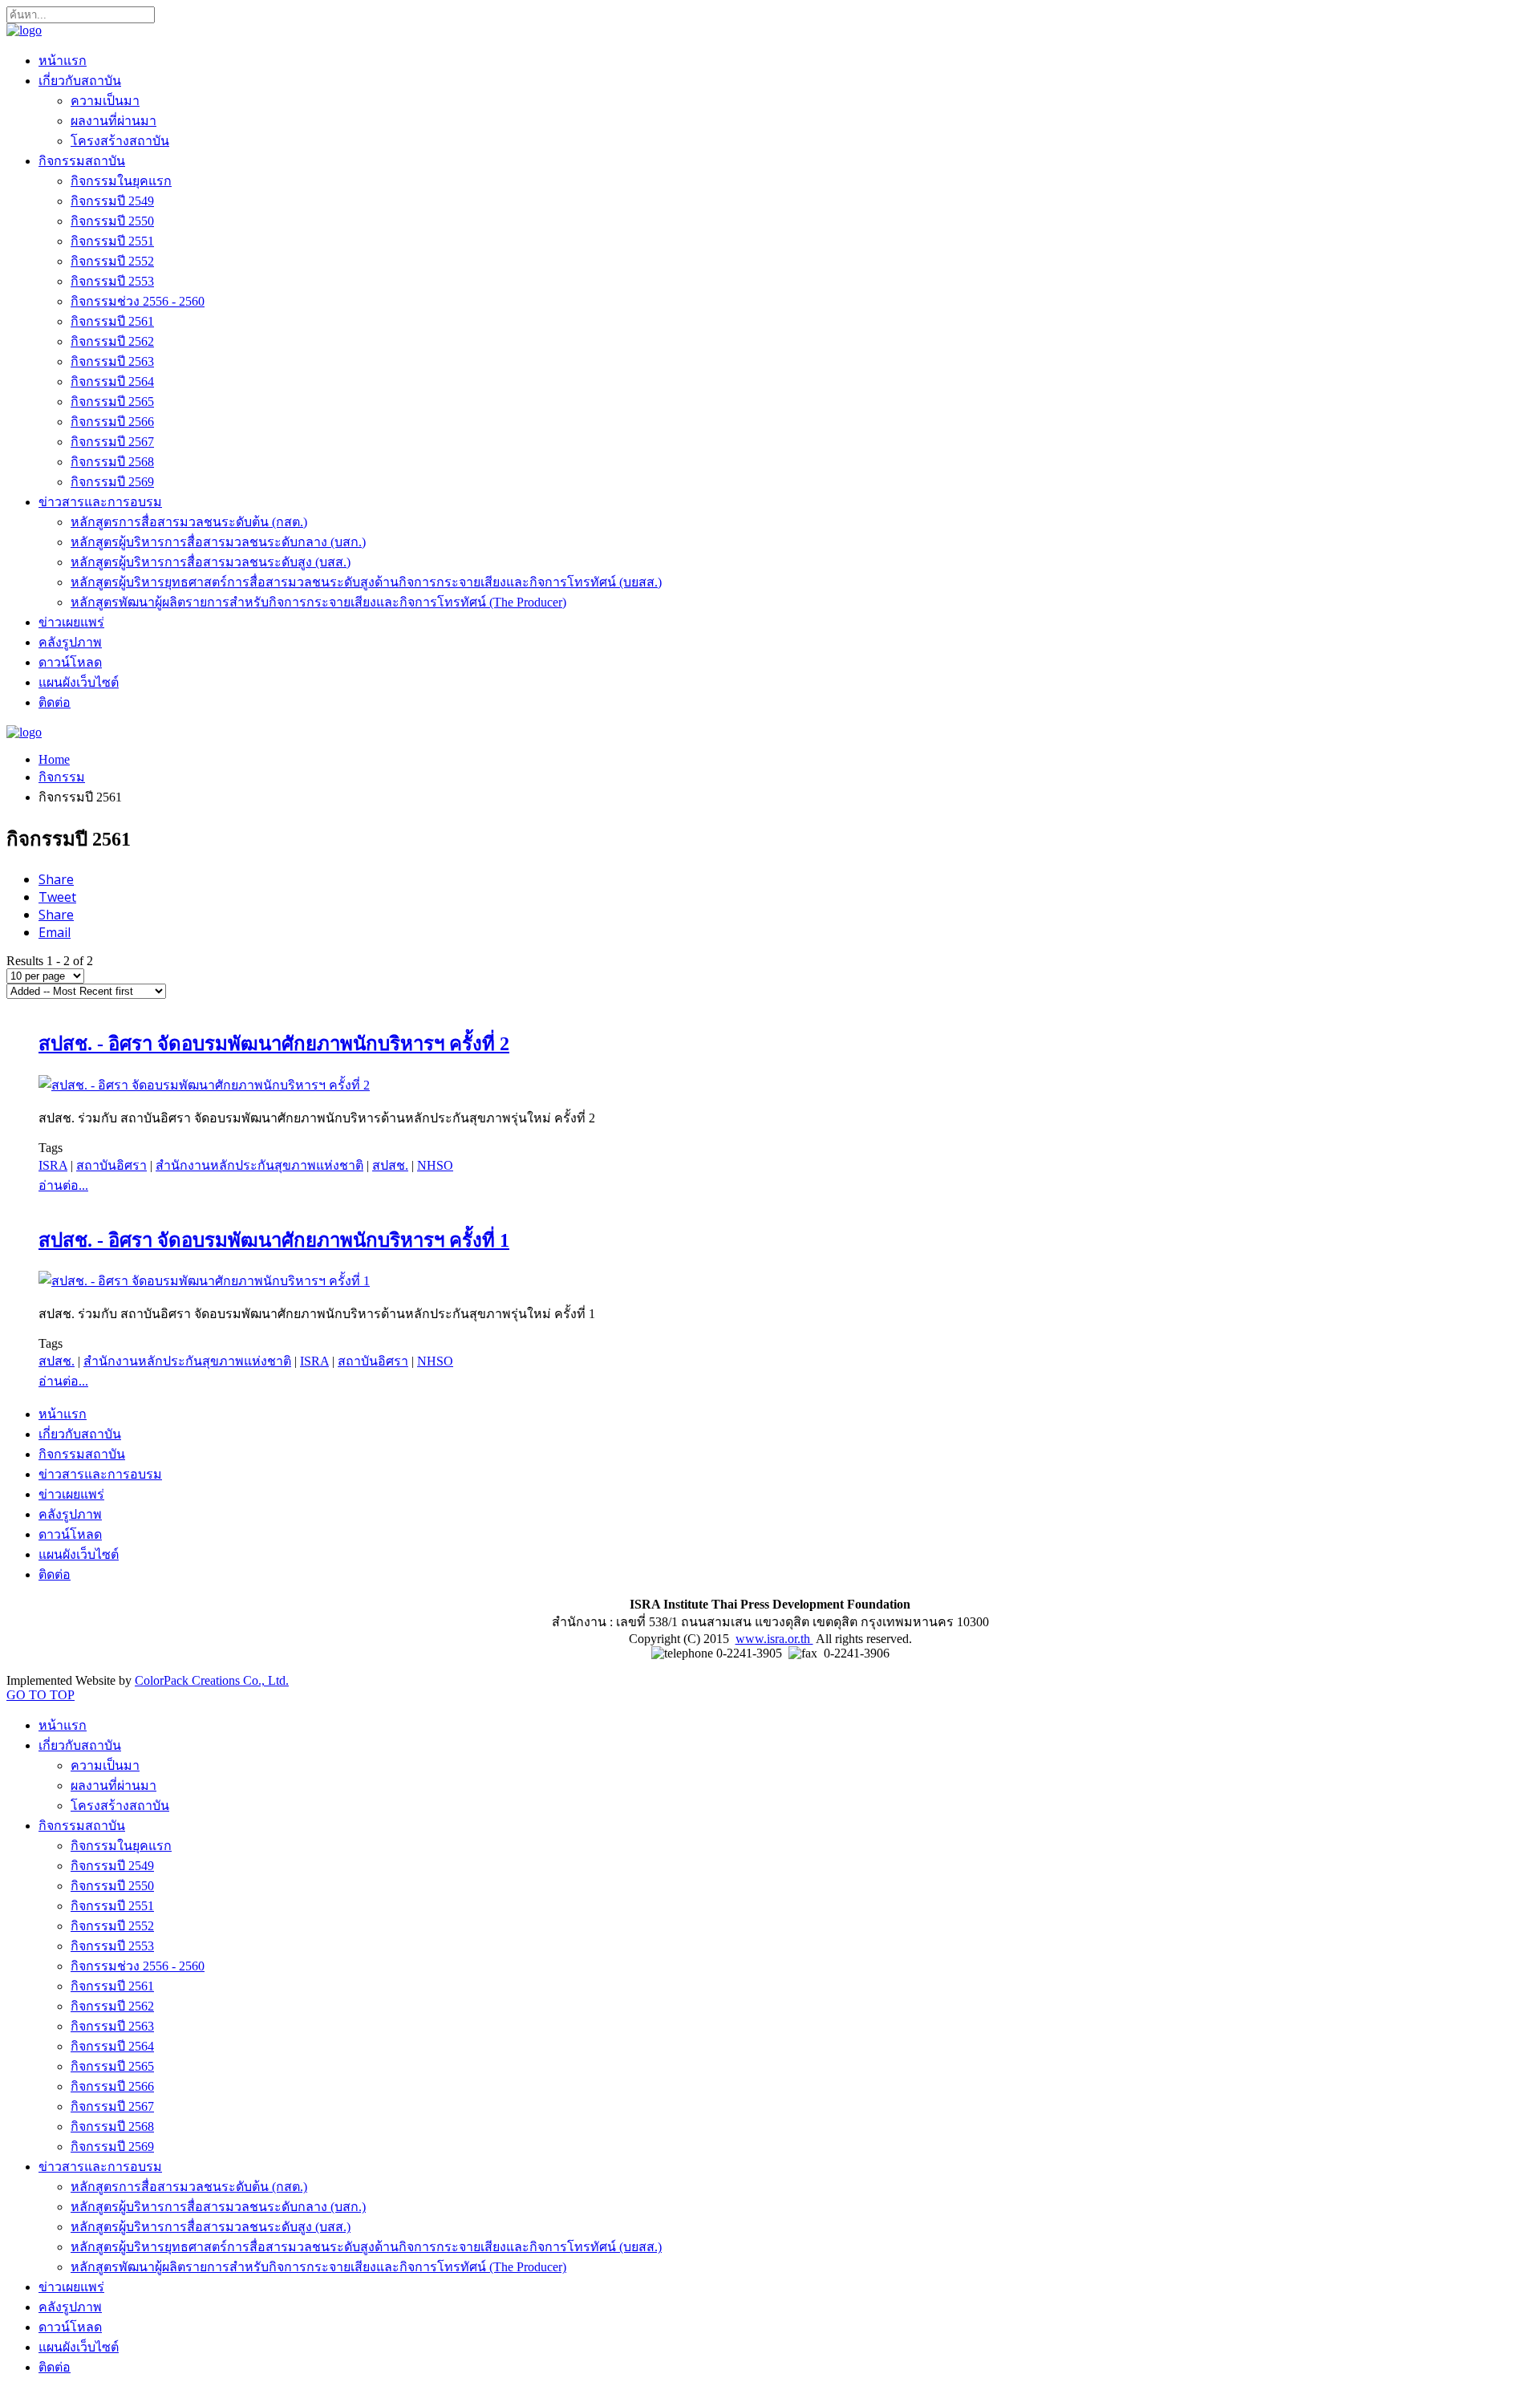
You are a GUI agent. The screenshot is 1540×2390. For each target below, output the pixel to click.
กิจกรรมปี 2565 (112, 402)
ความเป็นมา (105, 101)
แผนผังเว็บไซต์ (79, 682)
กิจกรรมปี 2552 (112, 261)
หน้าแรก (63, 61)
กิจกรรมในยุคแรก (121, 181)
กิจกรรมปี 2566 (112, 422)
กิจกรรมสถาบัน (82, 161)
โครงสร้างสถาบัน (120, 141)
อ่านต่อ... (63, 1185)
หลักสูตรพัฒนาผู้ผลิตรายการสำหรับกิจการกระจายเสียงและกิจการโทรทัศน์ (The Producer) (318, 602)
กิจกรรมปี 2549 (112, 201)
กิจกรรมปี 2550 (112, 221)
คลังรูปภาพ (70, 642)
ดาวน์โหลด (70, 662)
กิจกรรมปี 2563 (112, 361)
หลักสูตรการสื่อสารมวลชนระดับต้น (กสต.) (189, 522)
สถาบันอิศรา (111, 1165)
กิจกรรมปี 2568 (112, 462)
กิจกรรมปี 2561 (112, 321)
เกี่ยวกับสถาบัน (80, 81)
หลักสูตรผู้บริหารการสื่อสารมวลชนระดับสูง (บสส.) (211, 562)
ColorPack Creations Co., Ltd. (212, 1680)
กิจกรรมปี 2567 (112, 442)
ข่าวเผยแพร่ (71, 622)
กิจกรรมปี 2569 (112, 482)
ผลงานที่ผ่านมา (113, 121)
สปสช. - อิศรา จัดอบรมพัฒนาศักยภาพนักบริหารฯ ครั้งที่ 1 (274, 1240)
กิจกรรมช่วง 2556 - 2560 (138, 301)
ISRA (53, 1165)
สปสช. (390, 1165)
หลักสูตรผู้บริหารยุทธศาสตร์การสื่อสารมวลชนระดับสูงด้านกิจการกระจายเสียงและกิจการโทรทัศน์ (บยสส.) (366, 582)
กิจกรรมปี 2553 (112, 281)
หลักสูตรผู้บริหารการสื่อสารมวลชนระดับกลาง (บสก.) (218, 542)
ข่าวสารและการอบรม (100, 502)
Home (54, 759)
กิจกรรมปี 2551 (112, 241)
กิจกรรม (62, 777)
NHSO (435, 1165)
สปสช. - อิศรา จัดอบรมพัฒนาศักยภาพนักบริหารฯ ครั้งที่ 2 (274, 1044)
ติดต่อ (55, 702)
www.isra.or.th (774, 1639)
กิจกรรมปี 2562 (112, 341)
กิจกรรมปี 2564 (112, 381)
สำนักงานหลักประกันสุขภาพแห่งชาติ (259, 1165)
